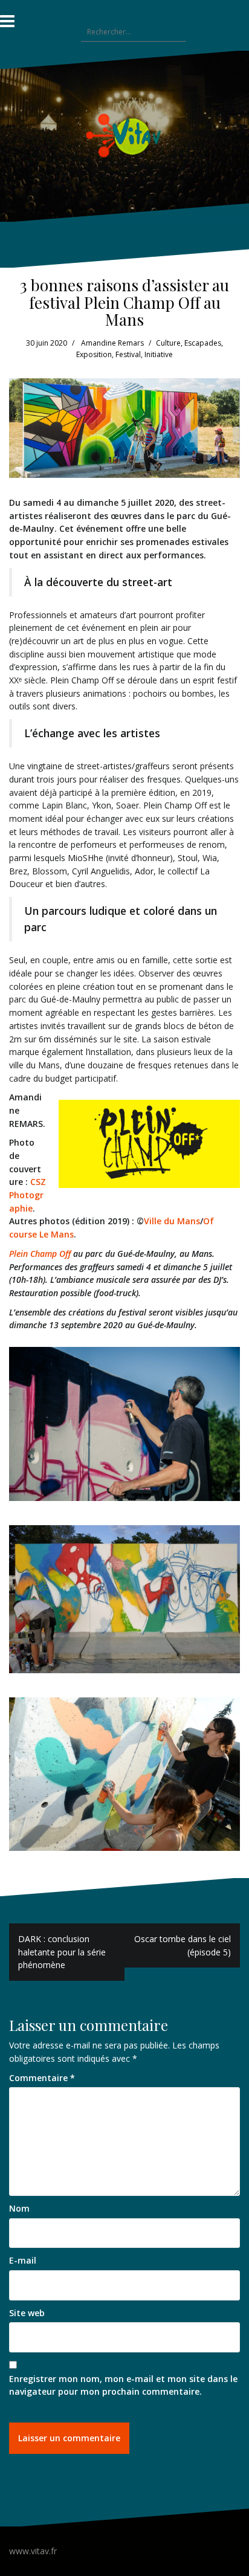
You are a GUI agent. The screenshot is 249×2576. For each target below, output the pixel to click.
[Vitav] (125, 135)
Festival (128, 354)
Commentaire (42, 2078)
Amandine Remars (112, 343)
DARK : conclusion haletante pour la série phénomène (62, 1952)
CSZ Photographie (27, 1195)
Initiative (159, 354)
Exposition (94, 354)
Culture (168, 343)
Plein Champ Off (40, 1254)
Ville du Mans (172, 1221)
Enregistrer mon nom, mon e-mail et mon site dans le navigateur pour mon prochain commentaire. (123, 2385)
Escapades (203, 343)
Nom (19, 2208)
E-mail (23, 2260)
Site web (27, 2313)
